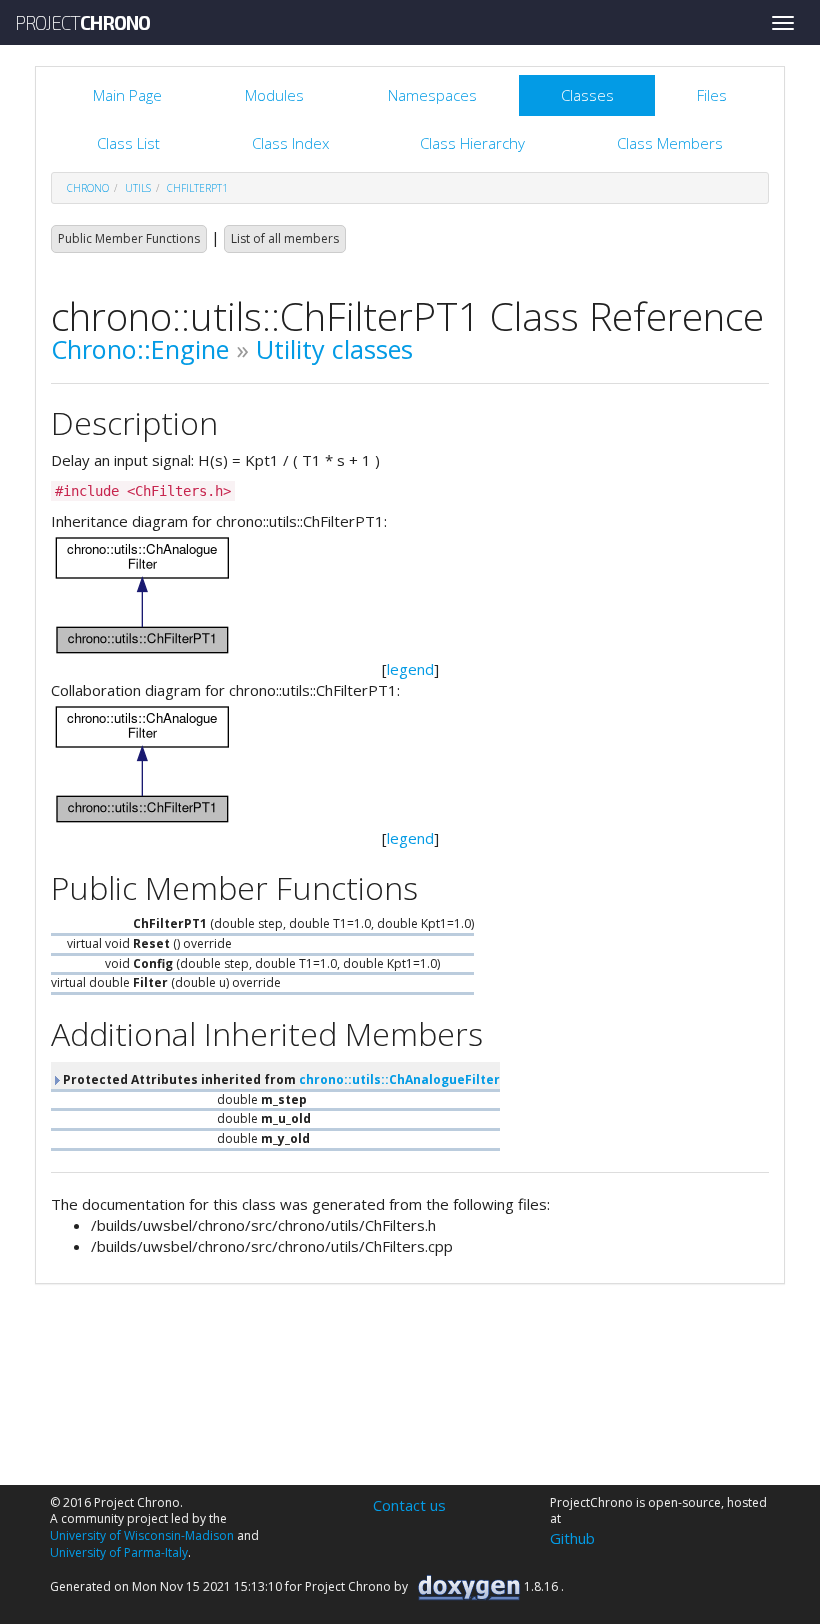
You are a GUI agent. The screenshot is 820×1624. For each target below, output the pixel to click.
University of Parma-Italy (119, 1552)
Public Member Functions (129, 238)
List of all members (285, 238)
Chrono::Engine (140, 349)
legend (410, 669)
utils (138, 188)
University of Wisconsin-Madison (142, 1535)
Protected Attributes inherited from (280, 1079)
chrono (88, 188)
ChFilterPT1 (197, 188)
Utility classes (334, 349)
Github (572, 1538)
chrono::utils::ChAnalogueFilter (399, 1079)
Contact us (409, 1505)
